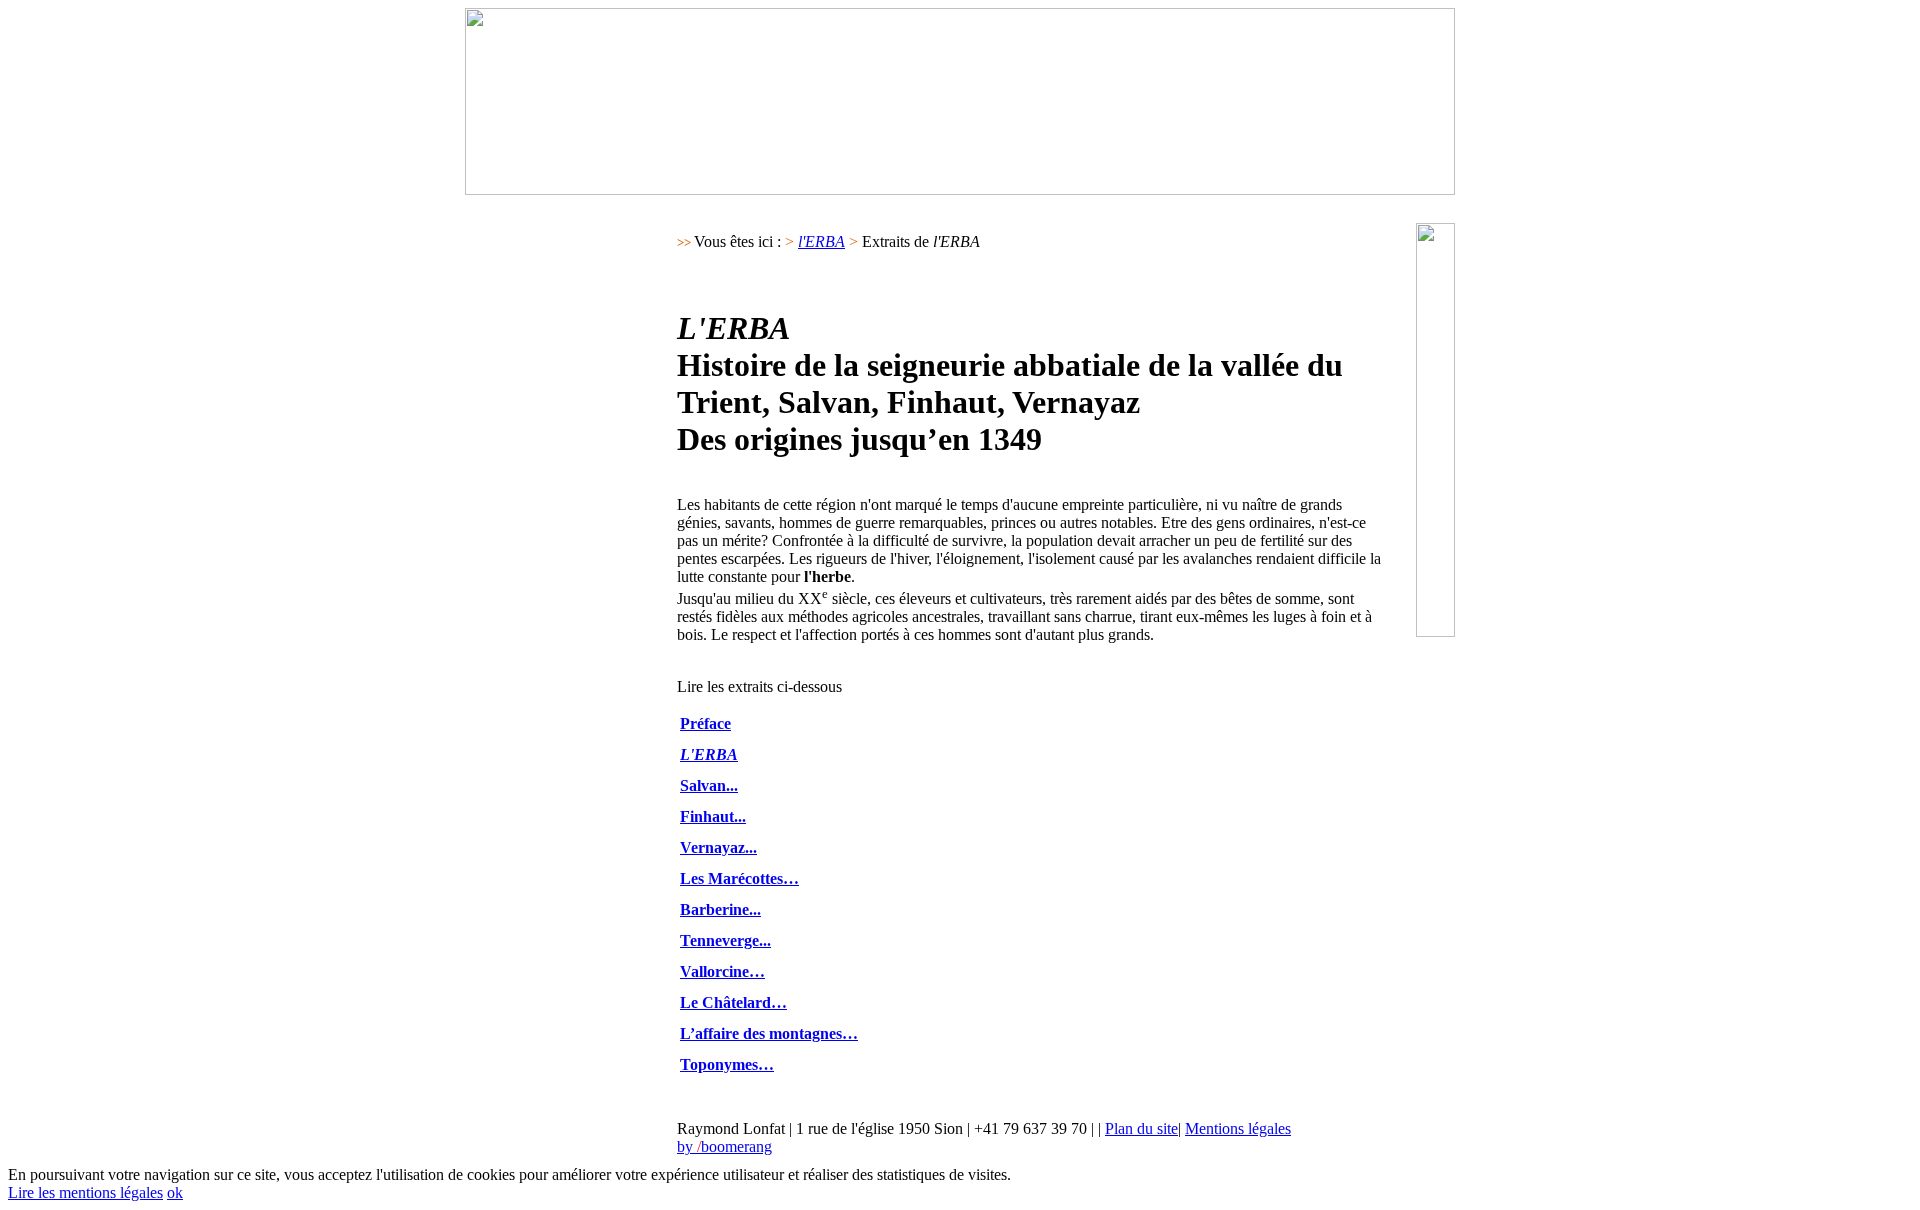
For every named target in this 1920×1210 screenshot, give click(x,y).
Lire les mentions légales (85, 1192)
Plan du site (1141, 1128)
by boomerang (724, 1146)
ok (175, 1192)
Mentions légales (1238, 1128)
